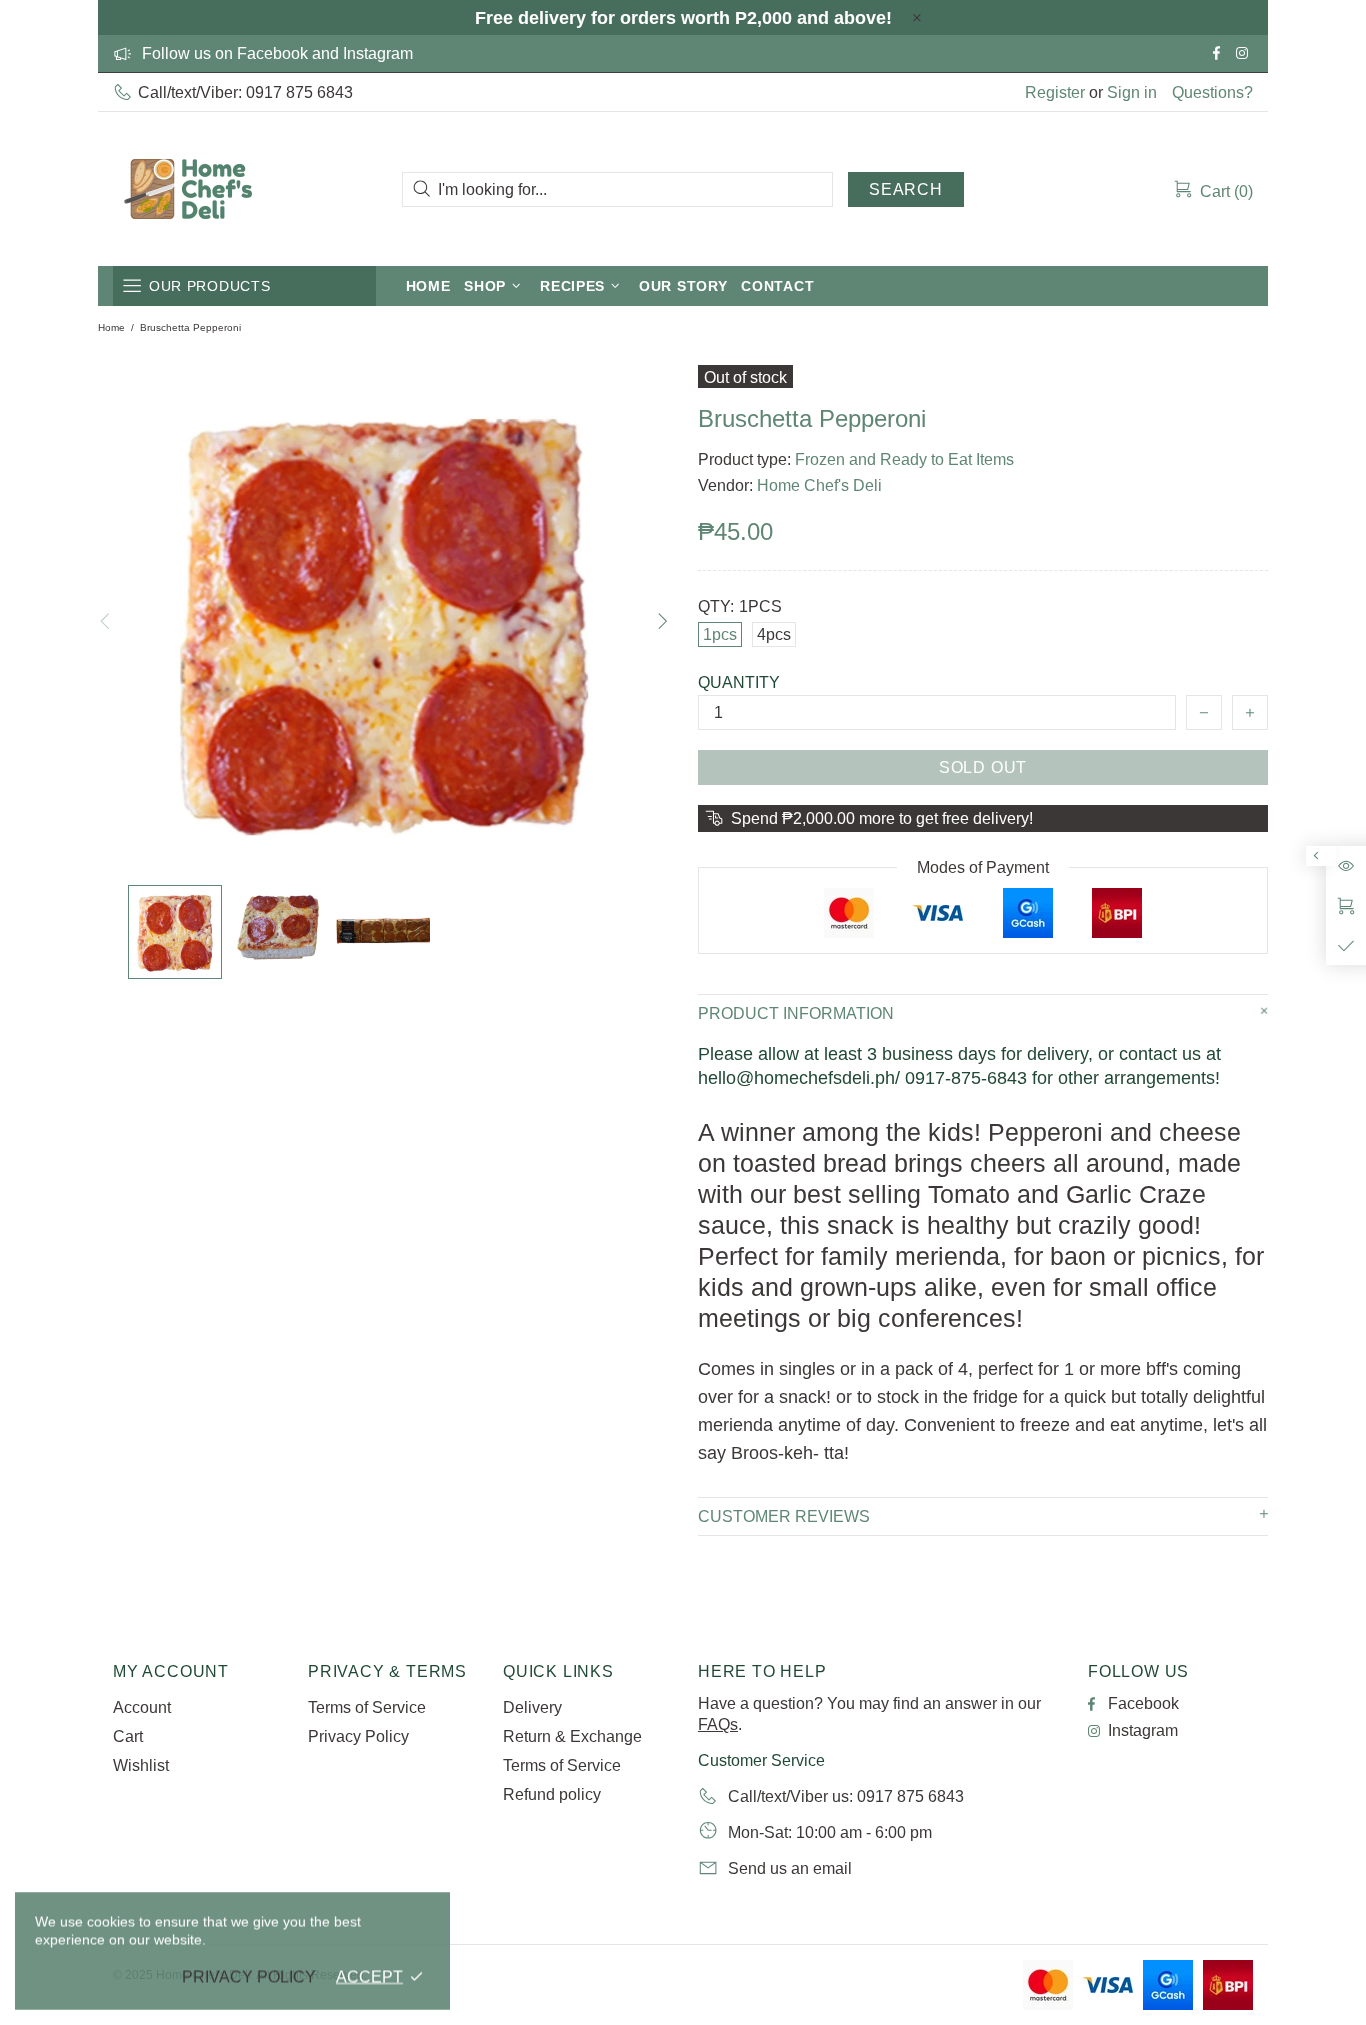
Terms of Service (367, 1707)
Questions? (1212, 92)
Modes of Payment (983, 867)
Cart (128, 1736)
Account (142, 1707)
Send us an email (790, 1868)
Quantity (739, 682)
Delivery (532, 1707)
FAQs (718, 1724)
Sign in (1132, 92)
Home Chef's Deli (188, 189)
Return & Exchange (572, 1736)
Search (906, 189)
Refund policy (552, 1794)
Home (111, 327)
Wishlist (141, 1765)
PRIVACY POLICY (249, 1976)
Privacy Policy (358, 1736)
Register (1055, 92)
